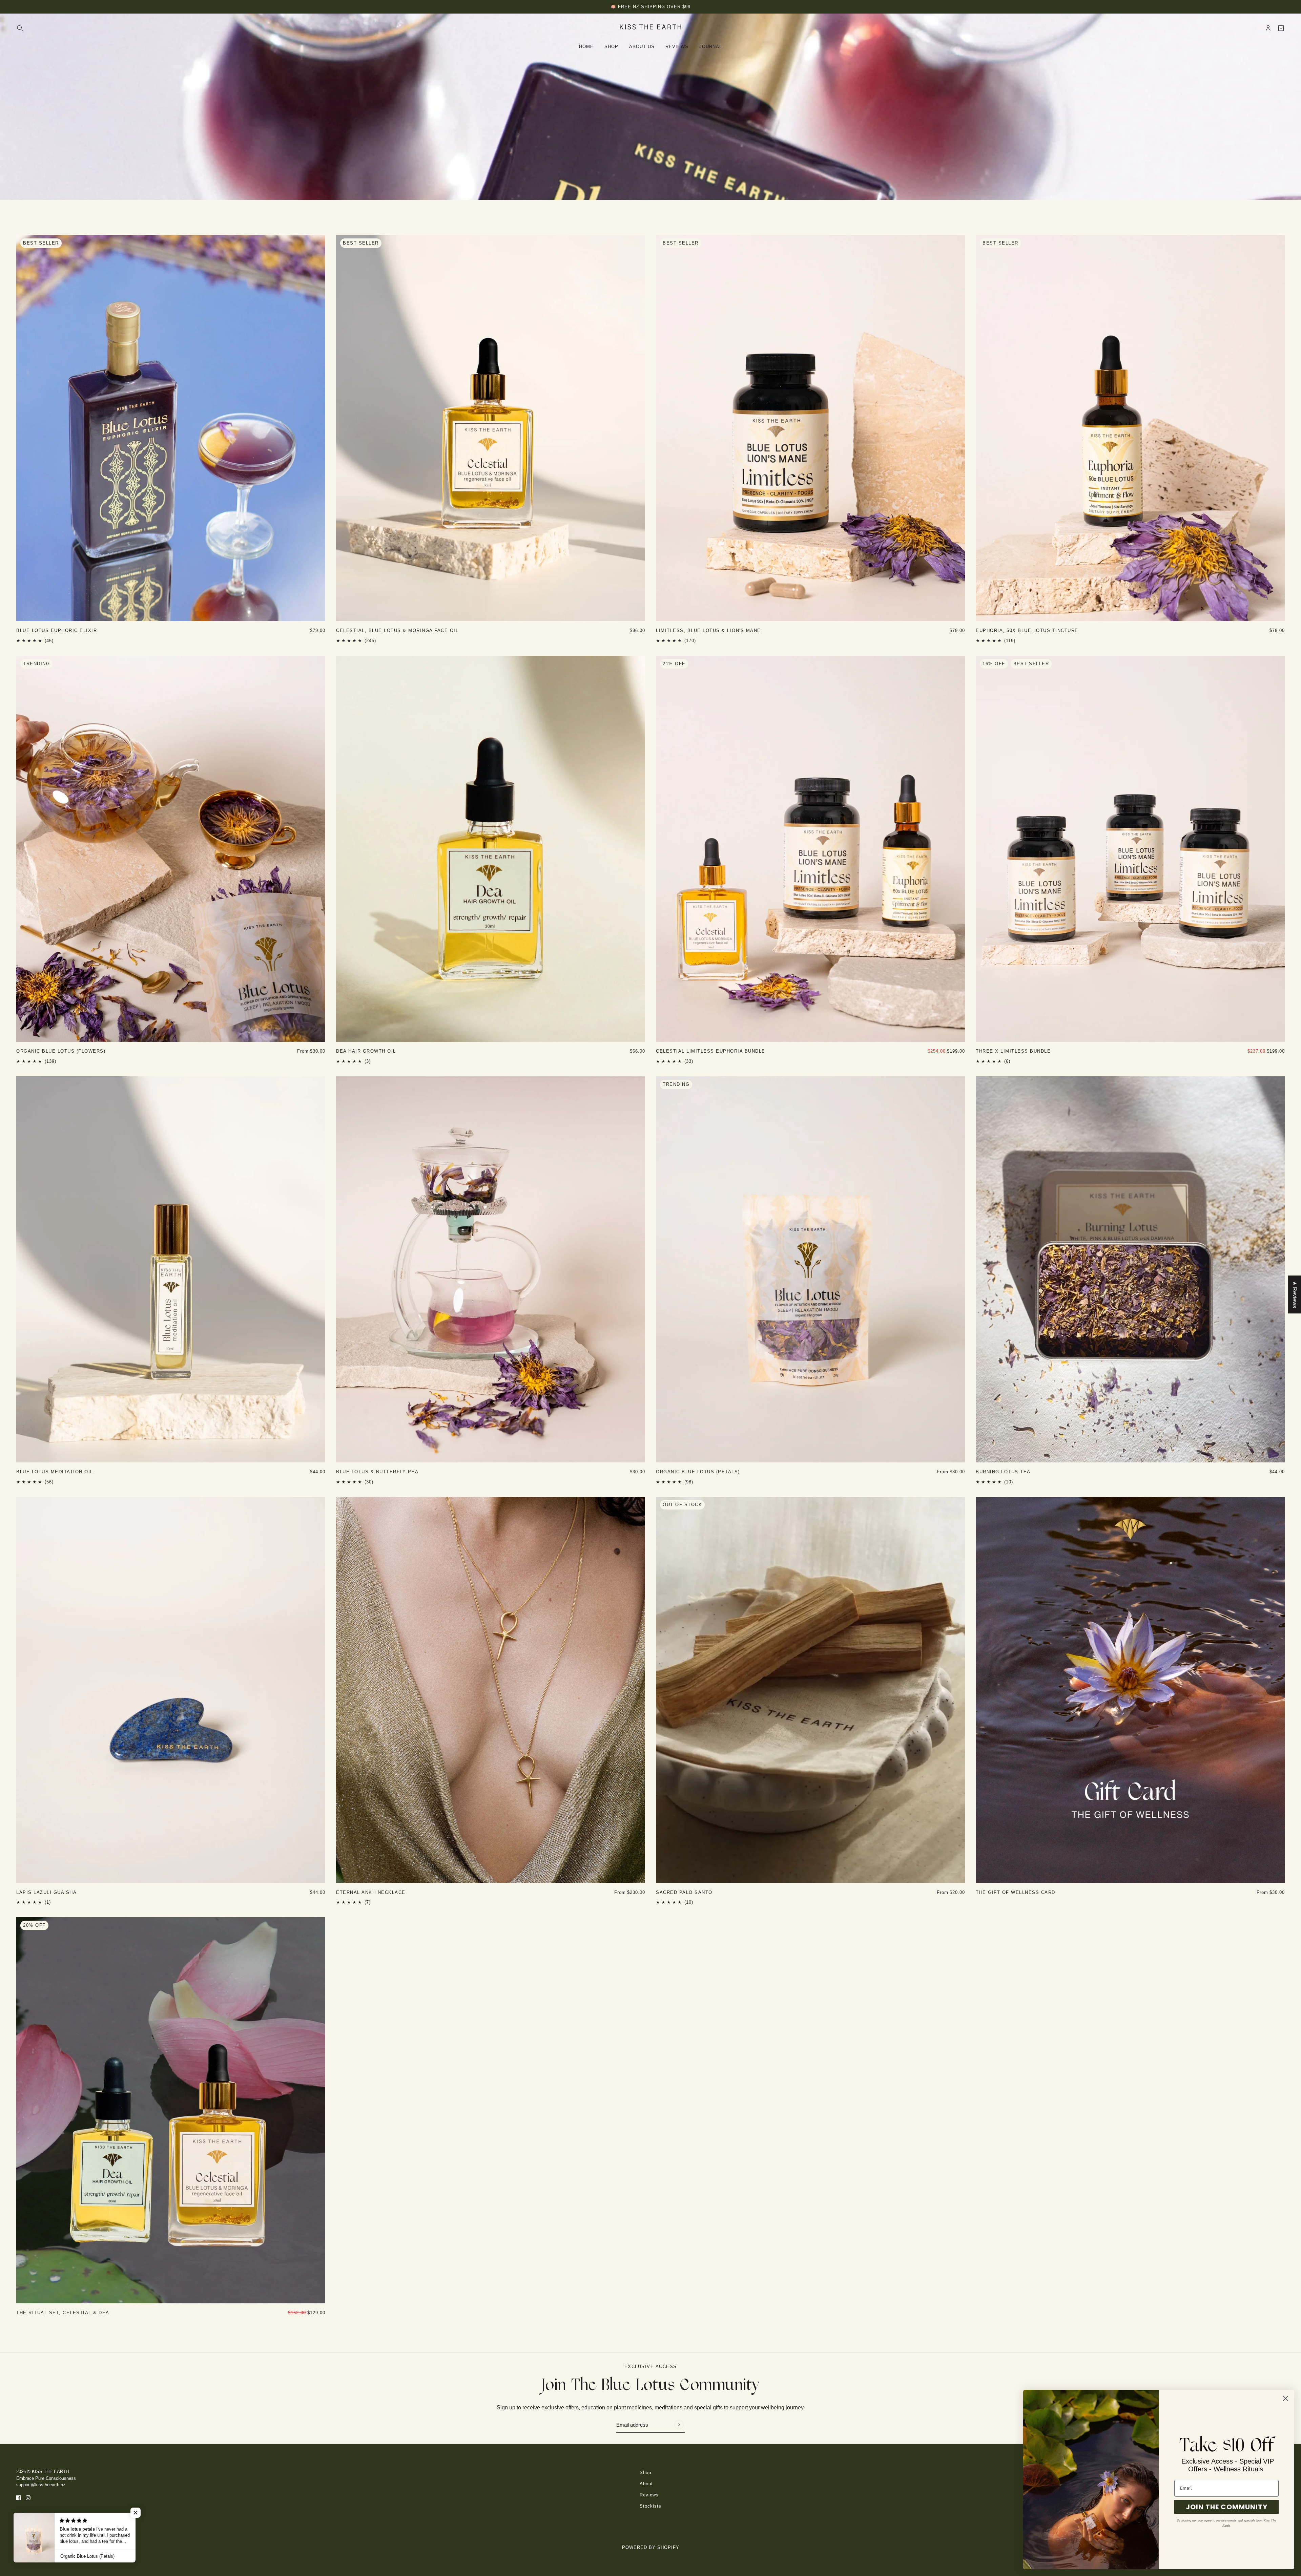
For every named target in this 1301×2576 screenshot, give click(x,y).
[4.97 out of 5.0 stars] (711, 1061)
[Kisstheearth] (650, 27)
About (646, 2484)
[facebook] (19, 2498)
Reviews (649, 2495)
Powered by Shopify (651, 2547)
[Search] (20, 28)
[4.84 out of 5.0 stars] (1027, 641)
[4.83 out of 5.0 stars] (57, 641)
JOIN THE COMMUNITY (1227, 2507)
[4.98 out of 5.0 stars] (397, 641)
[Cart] (1281, 28)
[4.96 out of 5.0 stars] (61, 1061)
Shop (645, 2473)
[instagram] (28, 2498)
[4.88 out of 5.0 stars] (708, 641)
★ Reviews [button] (1295, 1294)
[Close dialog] (1286, 2398)
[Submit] (679, 2424)
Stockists (650, 2506)
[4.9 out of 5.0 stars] (684, 1902)
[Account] (1268, 28)
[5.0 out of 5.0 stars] (366, 1061)
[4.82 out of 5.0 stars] (55, 1482)
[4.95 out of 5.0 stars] (698, 1482)
